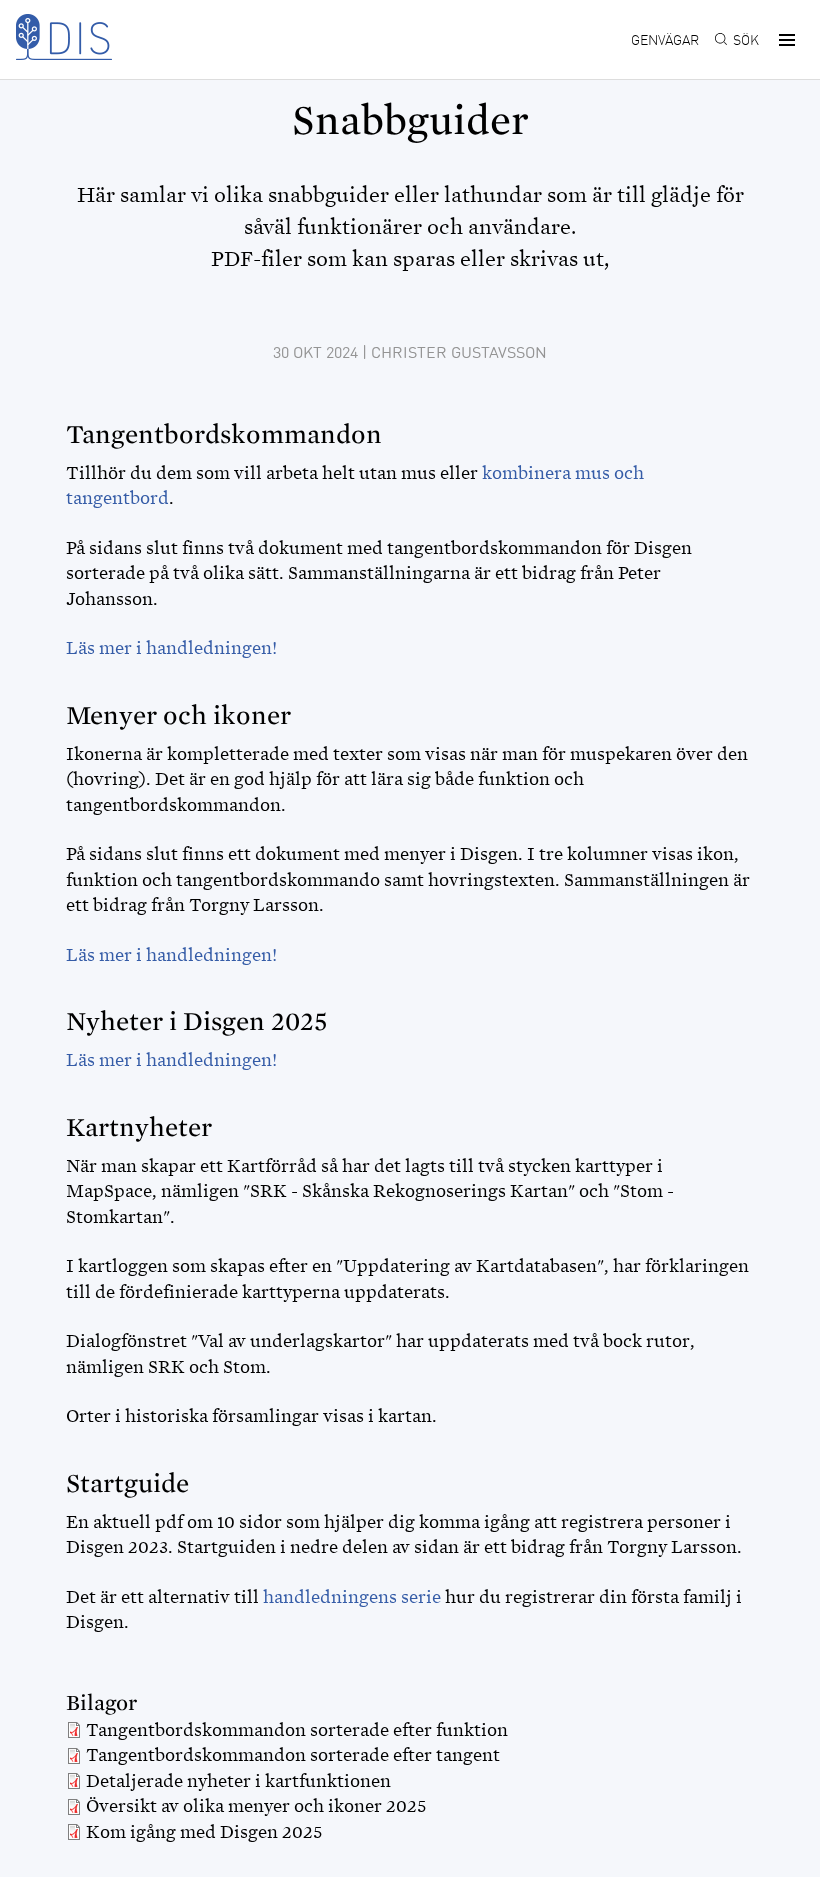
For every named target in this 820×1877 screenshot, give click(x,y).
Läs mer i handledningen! (171, 648)
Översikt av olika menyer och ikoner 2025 (256, 1806)
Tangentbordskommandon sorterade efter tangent (293, 1755)
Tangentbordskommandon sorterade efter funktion (297, 1730)
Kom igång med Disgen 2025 (204, 1832)
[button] (784, 40)
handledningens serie (352, 1597)
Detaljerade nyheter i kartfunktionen (238, 1781)
